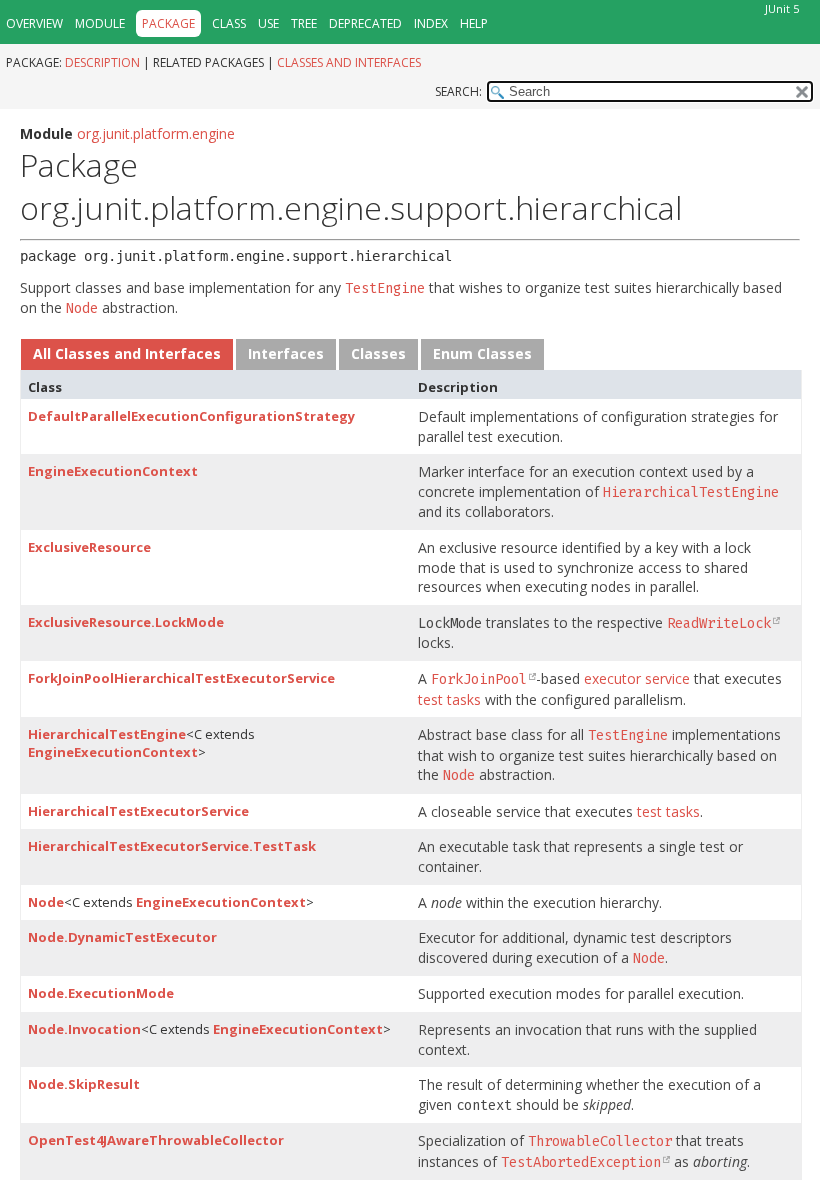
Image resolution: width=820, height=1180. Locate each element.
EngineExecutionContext (113, 471)
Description (102, 62)
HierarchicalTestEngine (107, 734)
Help (474, 23)
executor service (637, 678)
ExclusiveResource (89, 547)
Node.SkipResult (84, 1084)
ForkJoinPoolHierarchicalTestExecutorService (181, 678)
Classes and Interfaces (349, 62)
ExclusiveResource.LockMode (126, 622)
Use (268, 23)
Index (431, 23)
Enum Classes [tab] (482, 353)
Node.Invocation (84, 1029)
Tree (304, 23)
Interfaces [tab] (286, 353)
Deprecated (365, 23)
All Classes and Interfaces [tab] (127, 353)
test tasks (449, 699)
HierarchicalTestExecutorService (138, 811)
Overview (34, 23)
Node (46, 902)
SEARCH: (458, 91)
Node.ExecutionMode (101, 993)
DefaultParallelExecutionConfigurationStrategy (191, 416)
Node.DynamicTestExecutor (122, 937)
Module (100, 23)
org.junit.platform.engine (156, 133)
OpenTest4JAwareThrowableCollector (156, 1140)
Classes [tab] (378, 353)
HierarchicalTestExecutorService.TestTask (172, 846)
